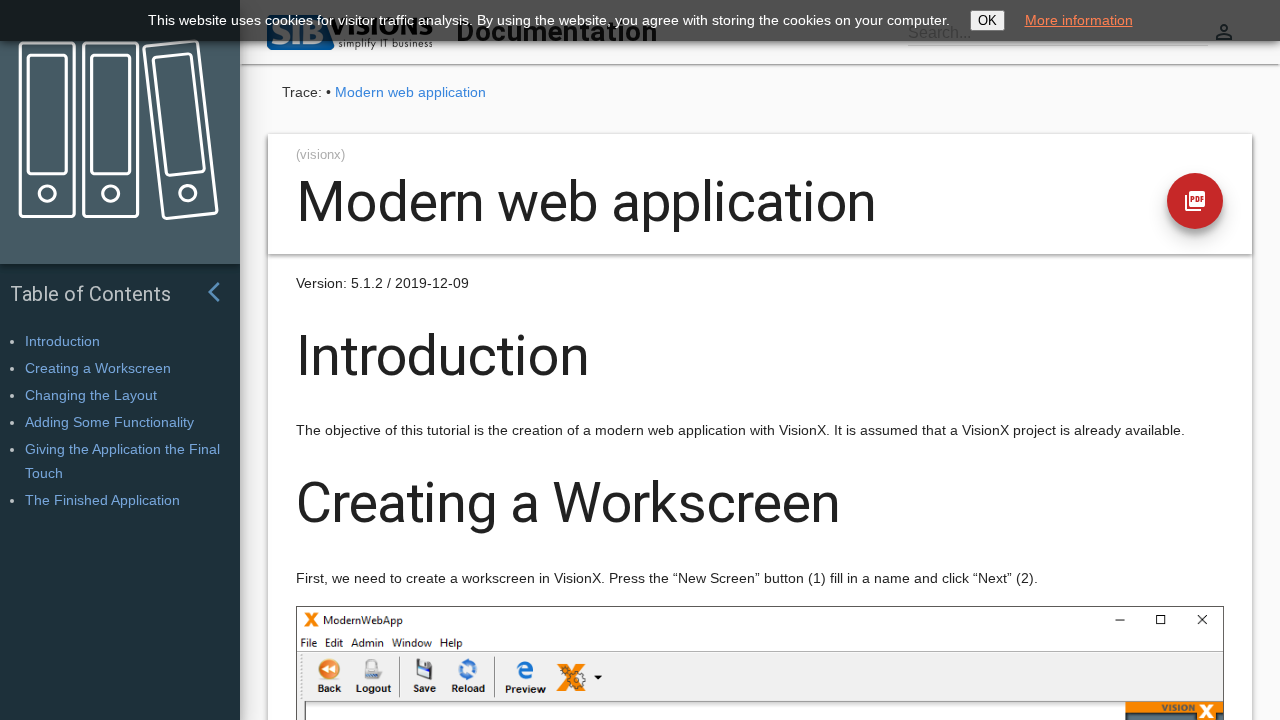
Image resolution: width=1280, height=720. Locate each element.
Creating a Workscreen (98, 368)
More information (1079, 20)
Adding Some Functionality (109, 422)
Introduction (62, 341)
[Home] (112, 116)
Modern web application (410, 92)
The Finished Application (102, 500)
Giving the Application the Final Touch (122, 461)
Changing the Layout (91, 395)
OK (987, 20)
